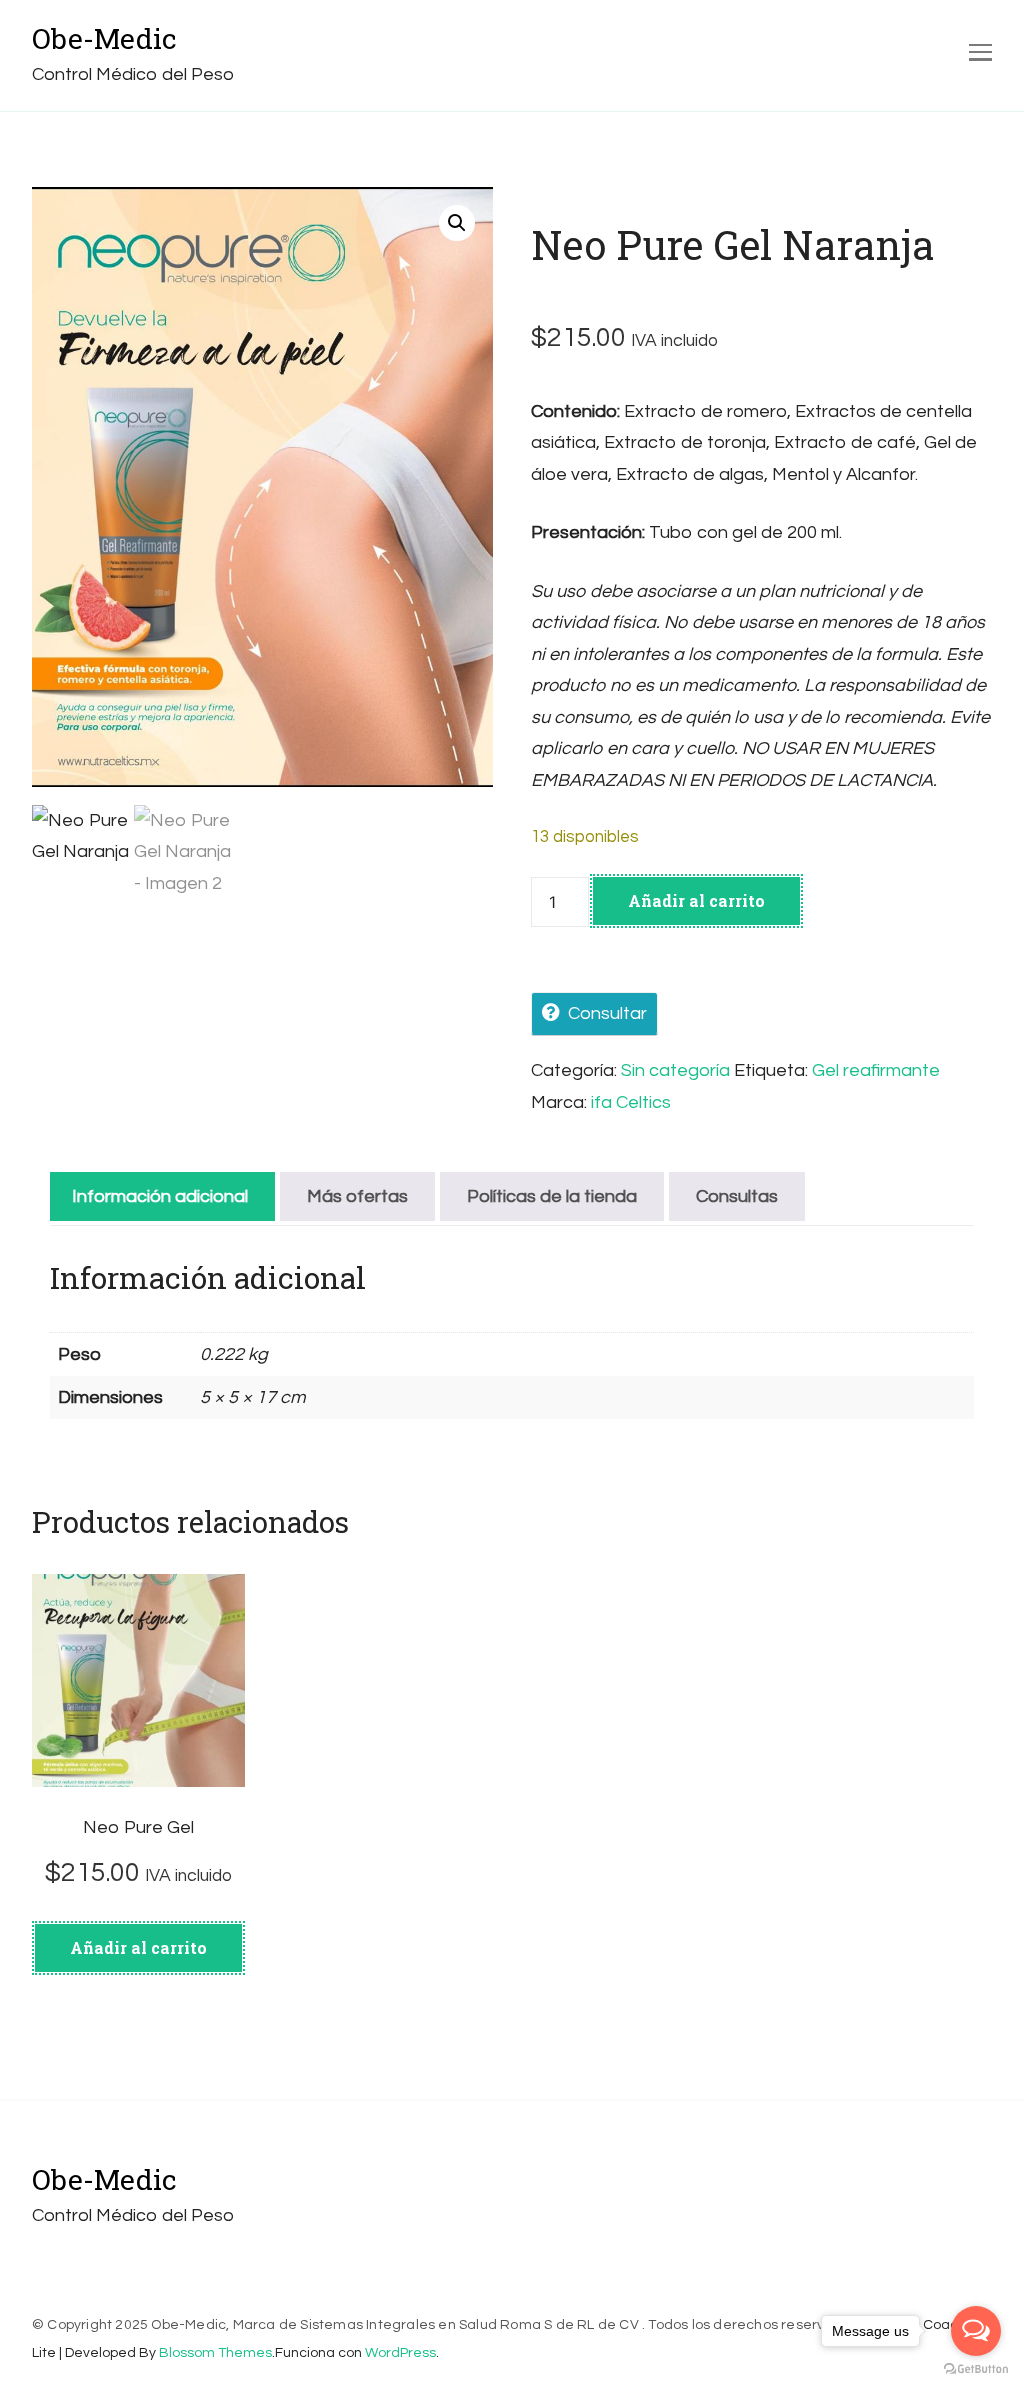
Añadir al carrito (696, 900)
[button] (457, 223)
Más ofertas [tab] (357, 1196)
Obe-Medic (104, 39)
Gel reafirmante (876, 1070)
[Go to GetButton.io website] (976, 2368)
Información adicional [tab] (160, 1196)
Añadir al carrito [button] (138, 1947)
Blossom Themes (215, 2353)
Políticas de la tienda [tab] (552, 1196)
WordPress (400, 2353)
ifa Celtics (631, 1102)
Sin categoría (675, 1070)
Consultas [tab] (737, 1196)
